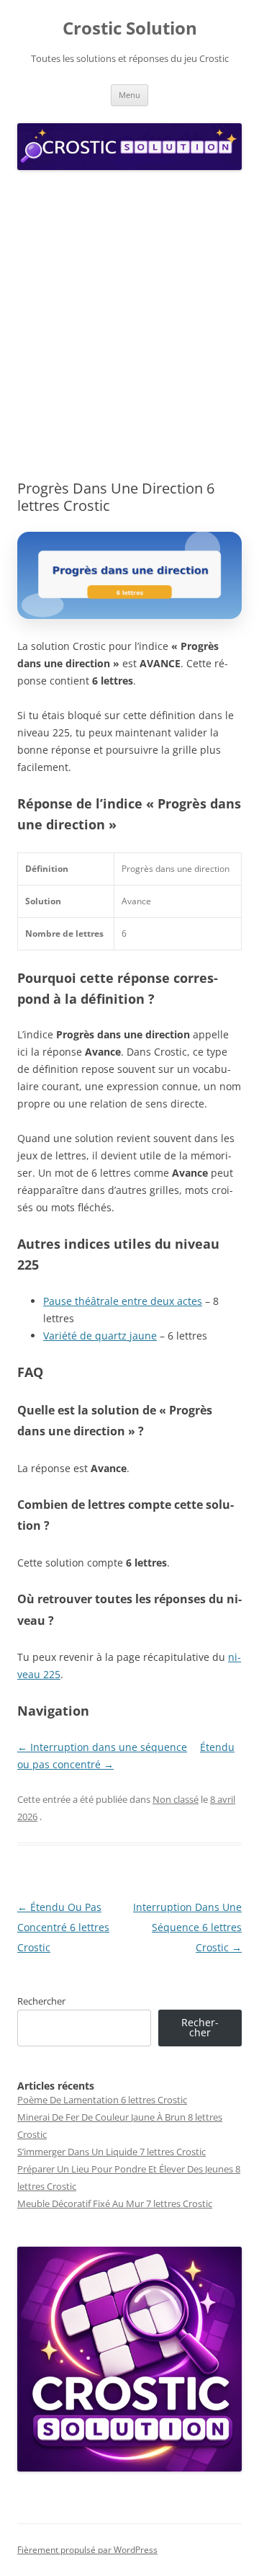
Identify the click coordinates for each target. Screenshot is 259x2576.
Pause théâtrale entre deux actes (123, 1301)
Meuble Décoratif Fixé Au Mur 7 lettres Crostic (115, 2203)
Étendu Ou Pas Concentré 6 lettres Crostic (63, 1927)
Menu (129, 95)
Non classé (176, 1799)
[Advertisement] (129, 326)
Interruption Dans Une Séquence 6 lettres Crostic (187, 1927)
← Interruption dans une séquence (102, 1747)
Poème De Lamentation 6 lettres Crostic (102, 2100)
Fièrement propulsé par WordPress (87, 2550)
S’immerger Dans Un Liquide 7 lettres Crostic (112, 2152)
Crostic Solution (130, 28)
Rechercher (41, 2001)
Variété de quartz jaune (100, 1336)
